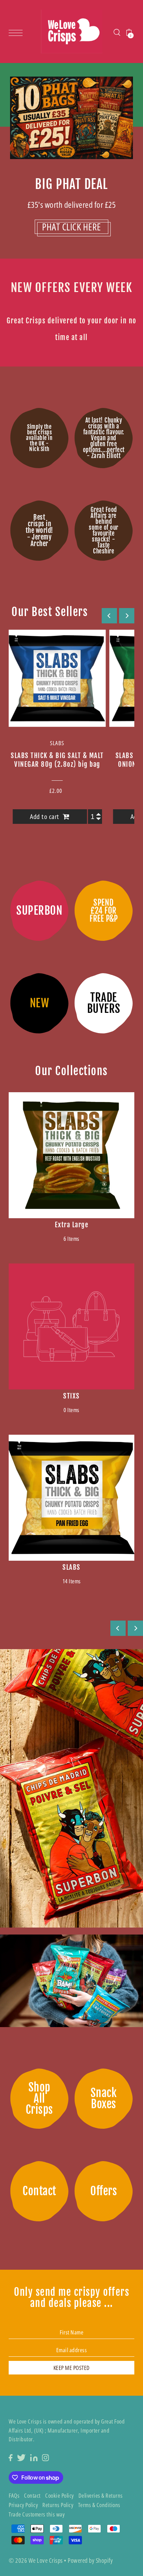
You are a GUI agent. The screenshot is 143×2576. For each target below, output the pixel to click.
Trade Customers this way (37, 2514)
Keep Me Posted (72, 2368)
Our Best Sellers (50, 612)
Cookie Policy (60, 2495)
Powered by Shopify (90, 2560)
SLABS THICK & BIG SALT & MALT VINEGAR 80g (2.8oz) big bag (57, 760)
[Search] (117, 31)
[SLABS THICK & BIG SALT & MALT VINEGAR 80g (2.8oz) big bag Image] (57, 678)
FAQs (14, 2495)
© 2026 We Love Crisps (36, 2560)
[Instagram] (45, 2457)
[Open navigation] (17, 32)
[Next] (127, 616)
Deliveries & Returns (101, 2495)
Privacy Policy (23, 2505)
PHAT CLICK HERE (71, 227)
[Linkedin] (34, 2457)
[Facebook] (11, 2457)
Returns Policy (58, 2505)
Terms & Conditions (99, 2505)
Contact (32, 2495)
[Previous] (109, 616)
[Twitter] (21, 2457)
